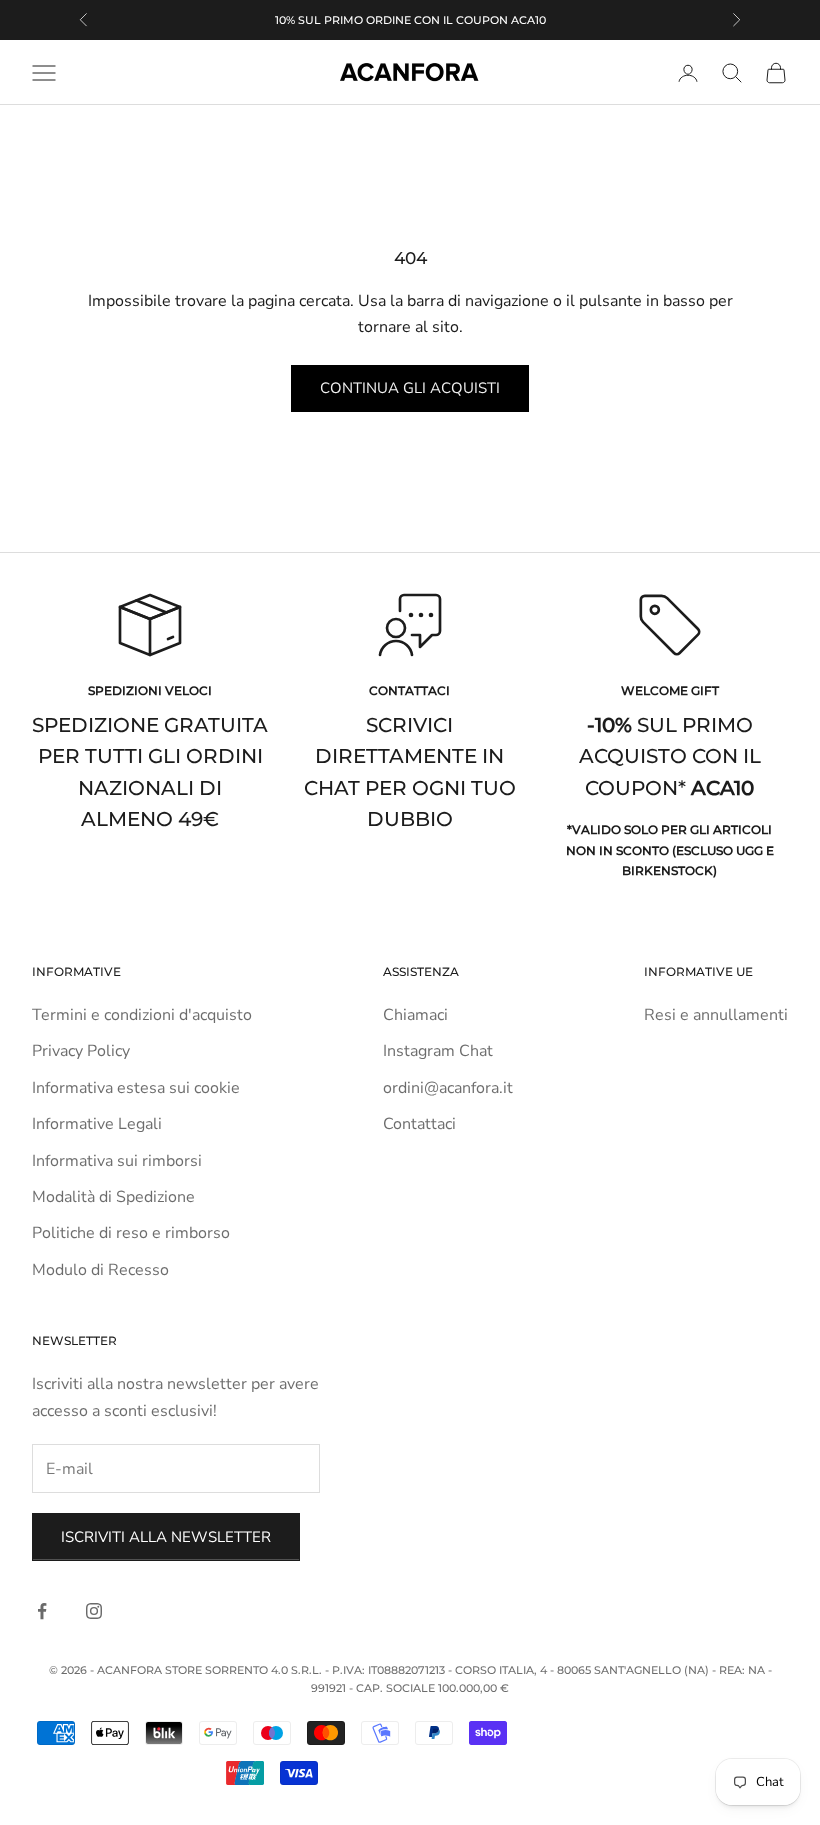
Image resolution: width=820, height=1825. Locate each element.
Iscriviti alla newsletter (166, 1537)
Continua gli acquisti (410, 388)
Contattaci (419, 1124)
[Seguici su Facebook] (42, 1611)
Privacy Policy (81, 1051)
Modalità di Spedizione (113, 1197)
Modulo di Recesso (100, 1270)
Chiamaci (415, 1015)
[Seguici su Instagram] (94, 1611)
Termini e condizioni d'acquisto (142, 1015)
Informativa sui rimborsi (117, 1161)
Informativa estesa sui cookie (136, 1088)
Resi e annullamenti (716, 1015)
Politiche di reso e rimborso (131, 1233)
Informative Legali (97, 1124)
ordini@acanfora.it (448, 1088)
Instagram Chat (438, 1051)
